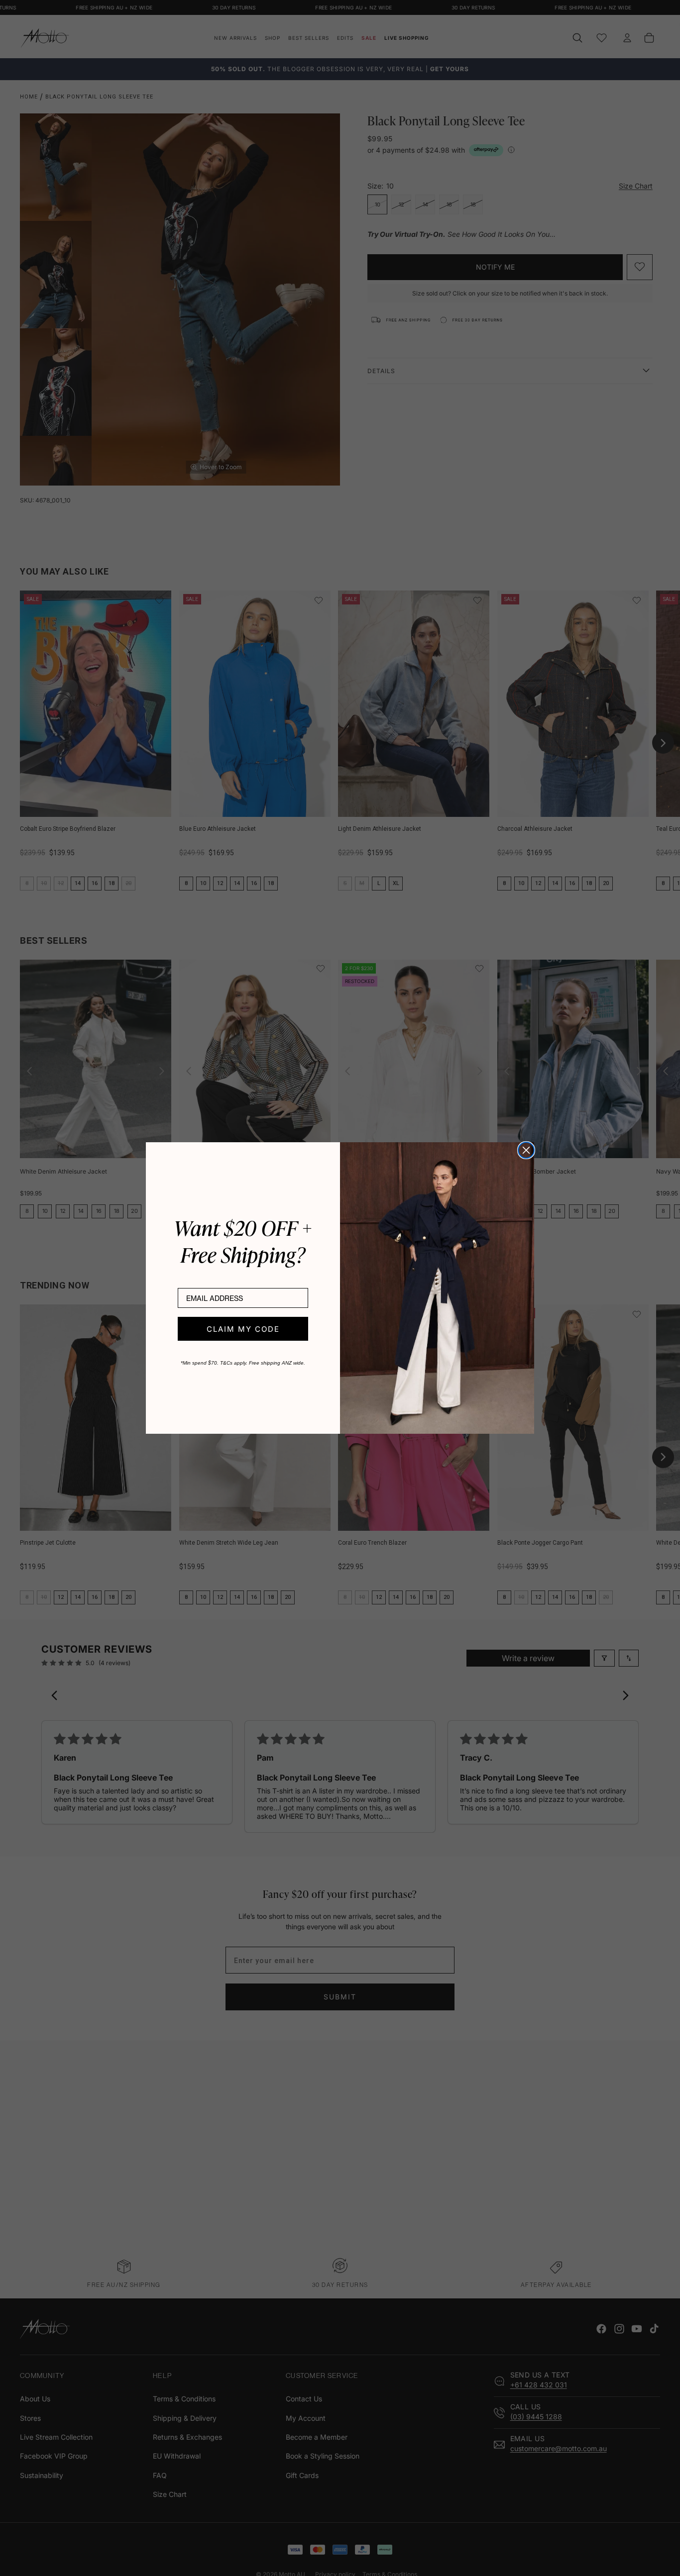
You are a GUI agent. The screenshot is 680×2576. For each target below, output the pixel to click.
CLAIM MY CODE (243, 1329)
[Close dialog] (526, 1150)
